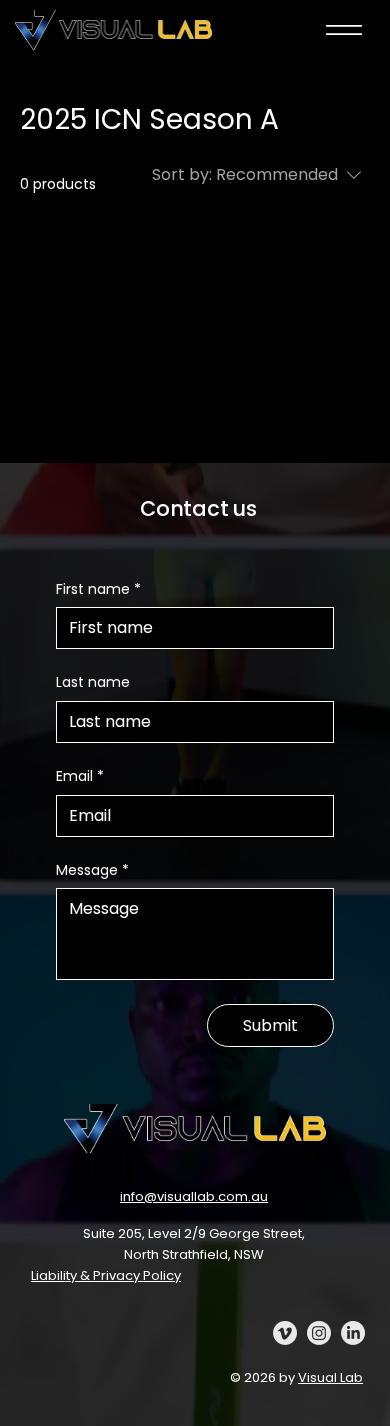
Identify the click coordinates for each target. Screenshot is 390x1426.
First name (98, 589)
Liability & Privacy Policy (106, 1275)
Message (92, 870)
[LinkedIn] (353, 1333)
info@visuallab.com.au (194, 1196)
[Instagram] (319, 1333)
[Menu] (344, 30)
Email (80, 776)
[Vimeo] (285, 1333)
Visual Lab (330, 1377)
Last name (93, 682)
